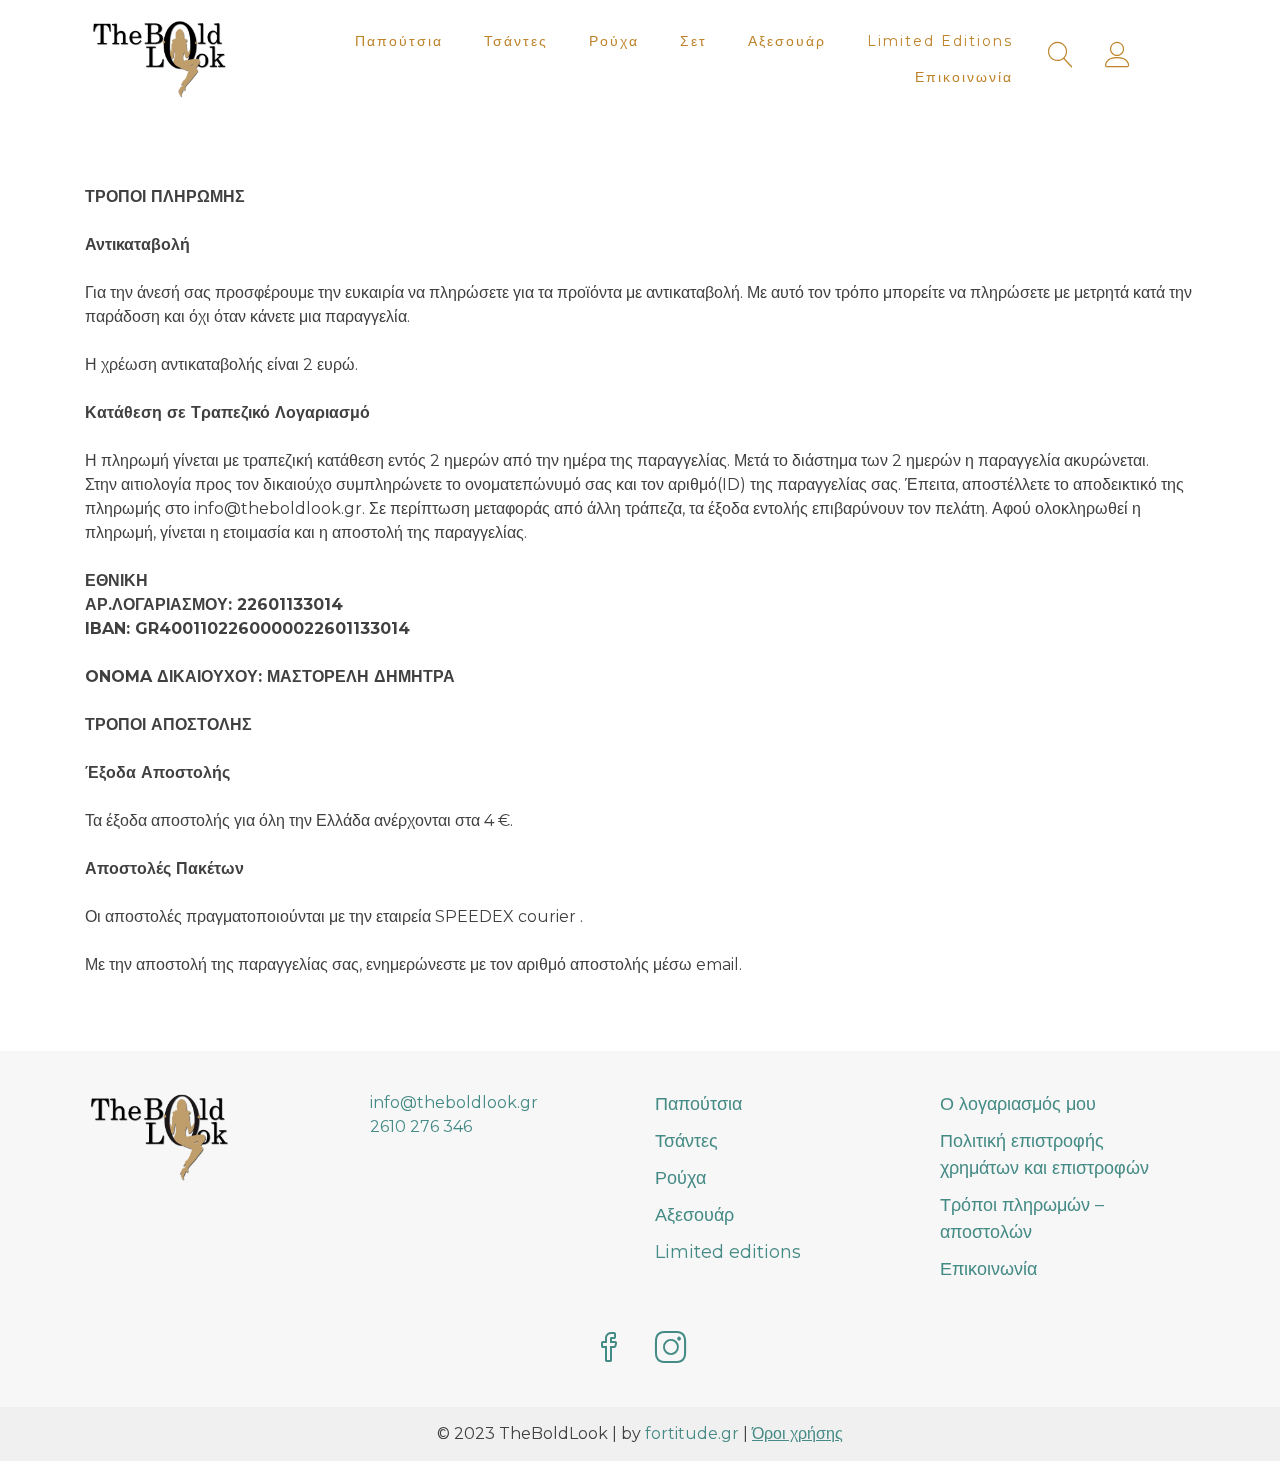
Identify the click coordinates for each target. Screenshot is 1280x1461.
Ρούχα (614, 41)
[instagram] (671, 1349)
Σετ (693, 41)
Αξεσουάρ (787, 41)
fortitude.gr (692, 1433)
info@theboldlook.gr (454, 1102)
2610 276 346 (421, 1126)
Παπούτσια (399, 41)
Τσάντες (516, 41)
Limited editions (940, 41)
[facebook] (609, 1349)
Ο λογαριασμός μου (1018, 1104)
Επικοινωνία (964, 77)
